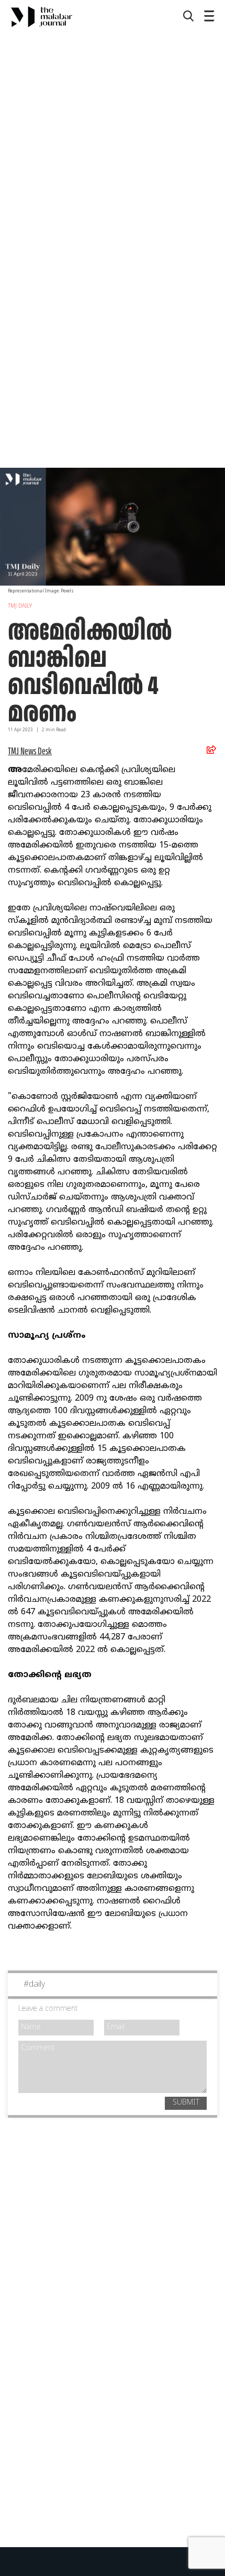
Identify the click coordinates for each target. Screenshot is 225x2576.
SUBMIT (186, 2103)
